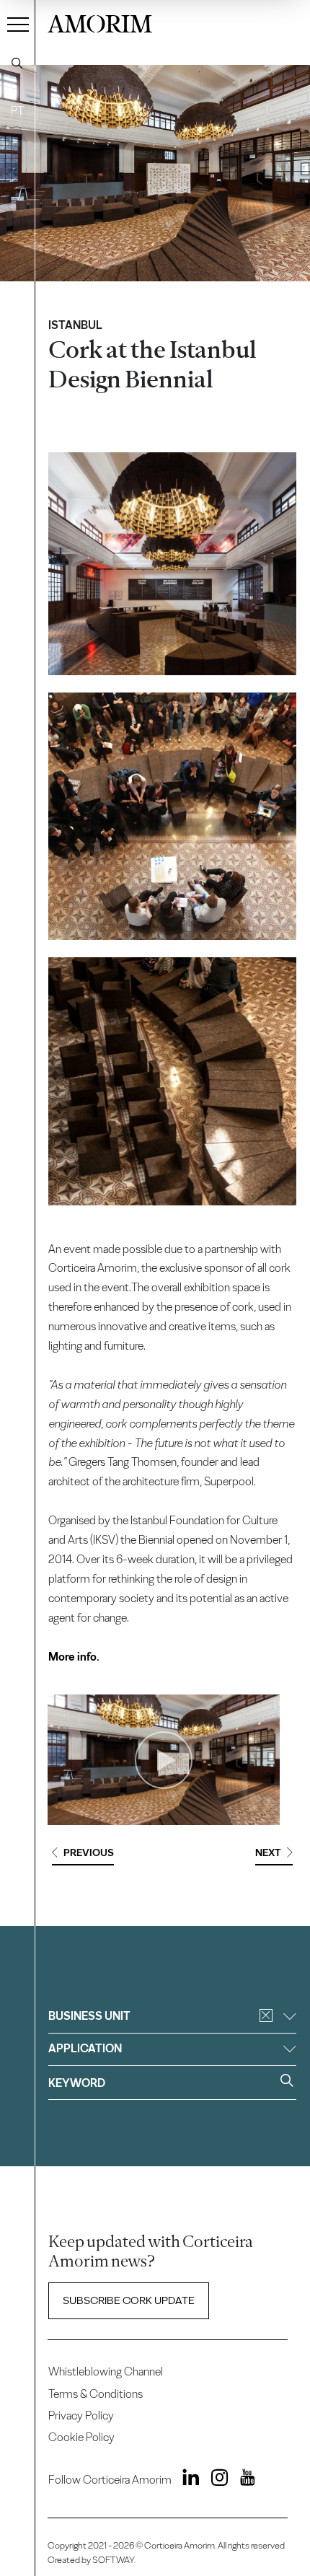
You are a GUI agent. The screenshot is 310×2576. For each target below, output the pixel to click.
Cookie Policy (81, 2437)
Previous (89, 1852)
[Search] (17, 63)
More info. (74, 1657)
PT (17, 111)
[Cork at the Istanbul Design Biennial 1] (172, 564)
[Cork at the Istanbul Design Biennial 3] (172, 1081)
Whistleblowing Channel (106, 2371)
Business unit (89, 2016)
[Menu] (18, 24)
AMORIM (100, 22)
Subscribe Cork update (129, 2300)
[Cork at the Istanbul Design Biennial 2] (172, 816)
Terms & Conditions (96, 2394)
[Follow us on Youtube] (243, 2480)
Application (85, 2048)
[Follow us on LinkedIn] (187, 2480)
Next (268, 1852)
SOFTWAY (113, 2560)
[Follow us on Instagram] (215, 2480)
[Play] (164, 1760)
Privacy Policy (81, 2415)
